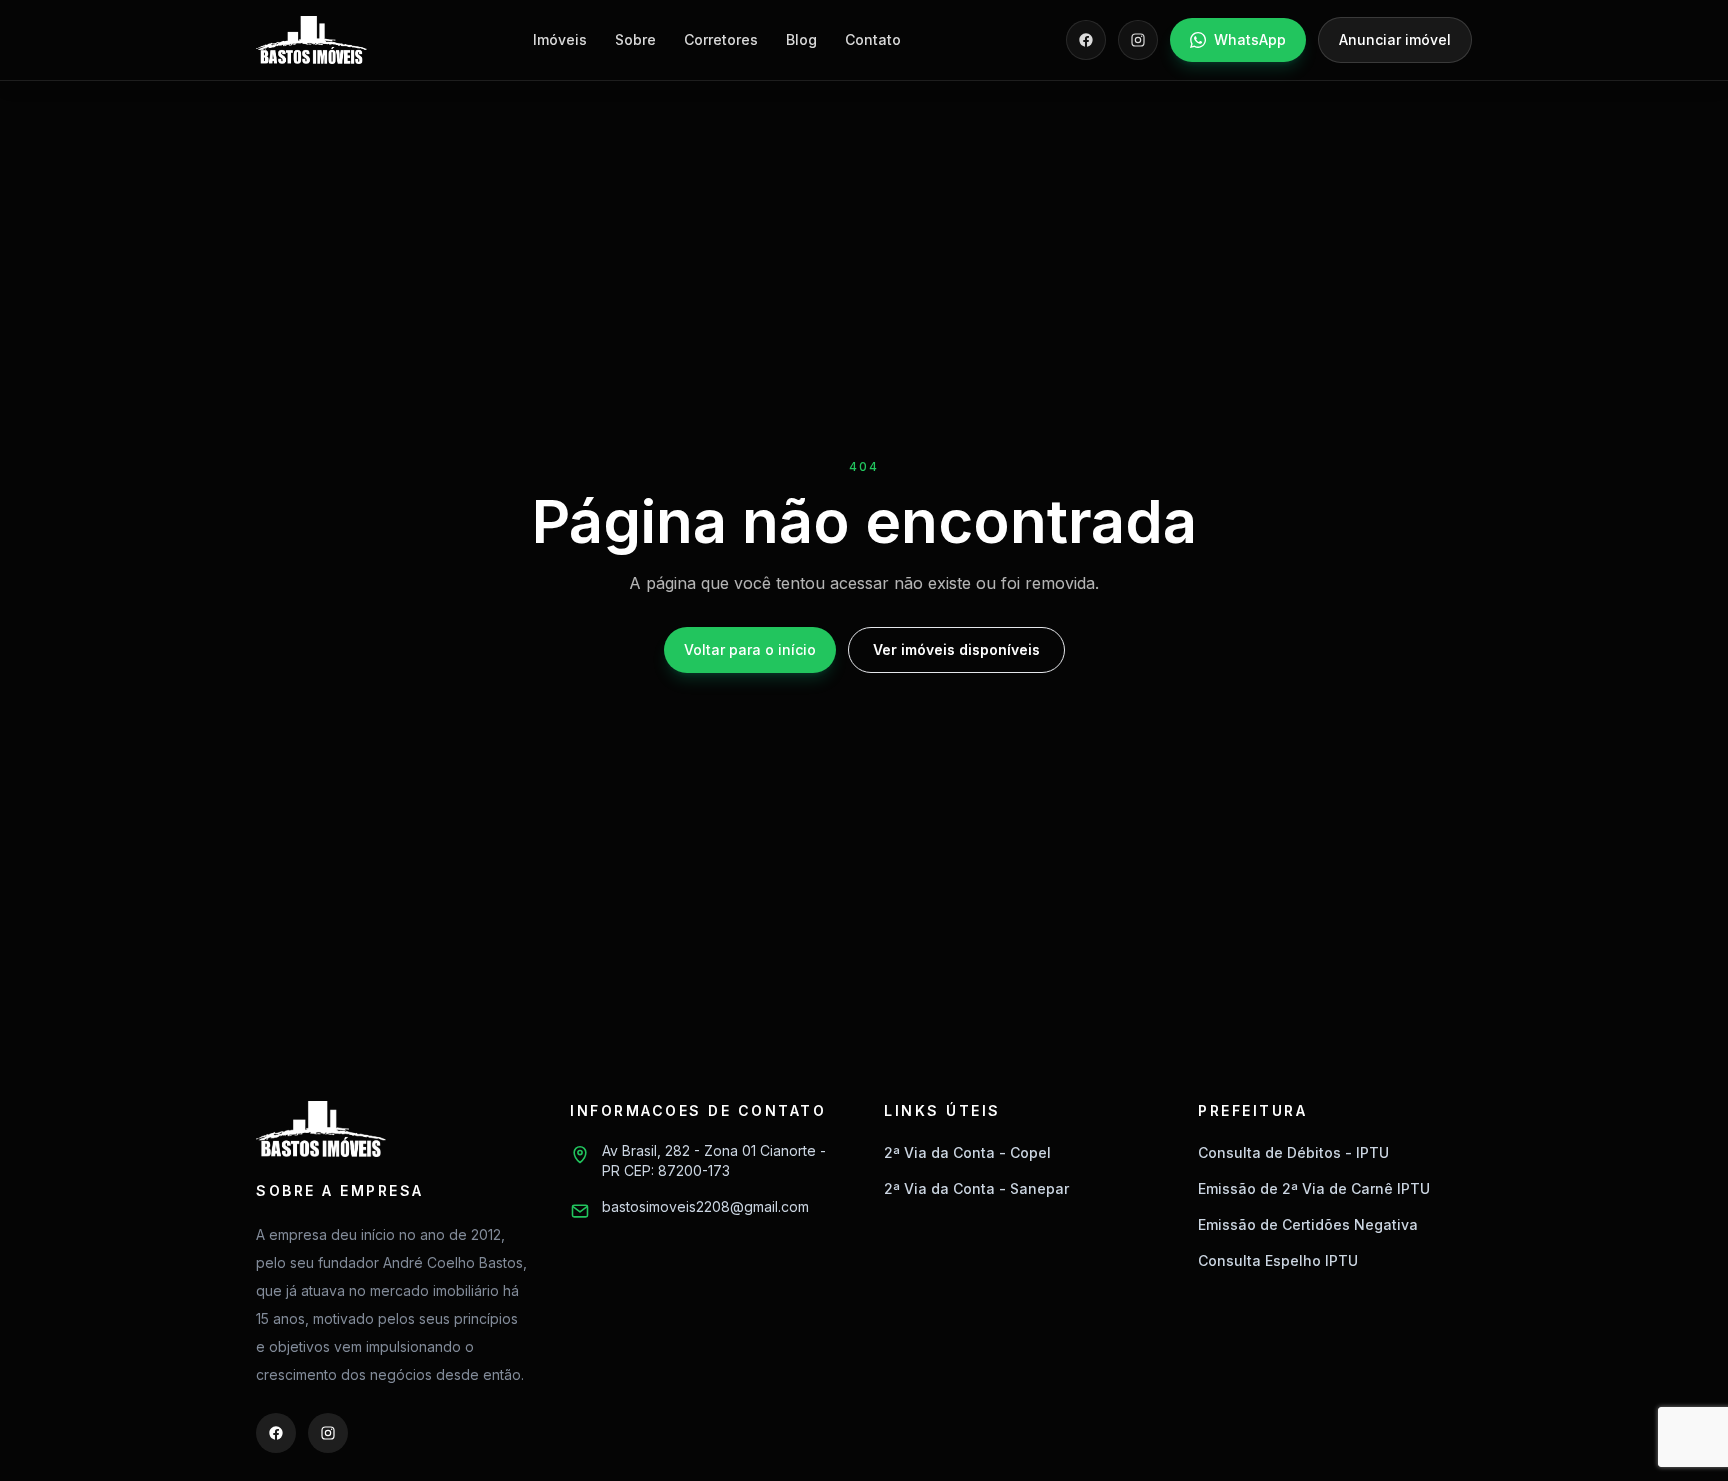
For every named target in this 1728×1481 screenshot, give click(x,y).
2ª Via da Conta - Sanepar (976, 1188)
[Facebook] (1086, 40)
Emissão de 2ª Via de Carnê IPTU (1314, 1188)
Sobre (635, 39)
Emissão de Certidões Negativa (1308, 1224)
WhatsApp (1250, 39)
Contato (873, 39)
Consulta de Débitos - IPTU (1293, 1152)
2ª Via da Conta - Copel (967, 1152)
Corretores (721, 39)
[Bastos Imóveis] (311, 40)
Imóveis (560, 39)
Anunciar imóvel (1395, 39)
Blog (801, 39)
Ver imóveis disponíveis (956, 649)
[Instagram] (1138, 40)
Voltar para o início (750, 649)
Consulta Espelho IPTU (1278, 1260)
